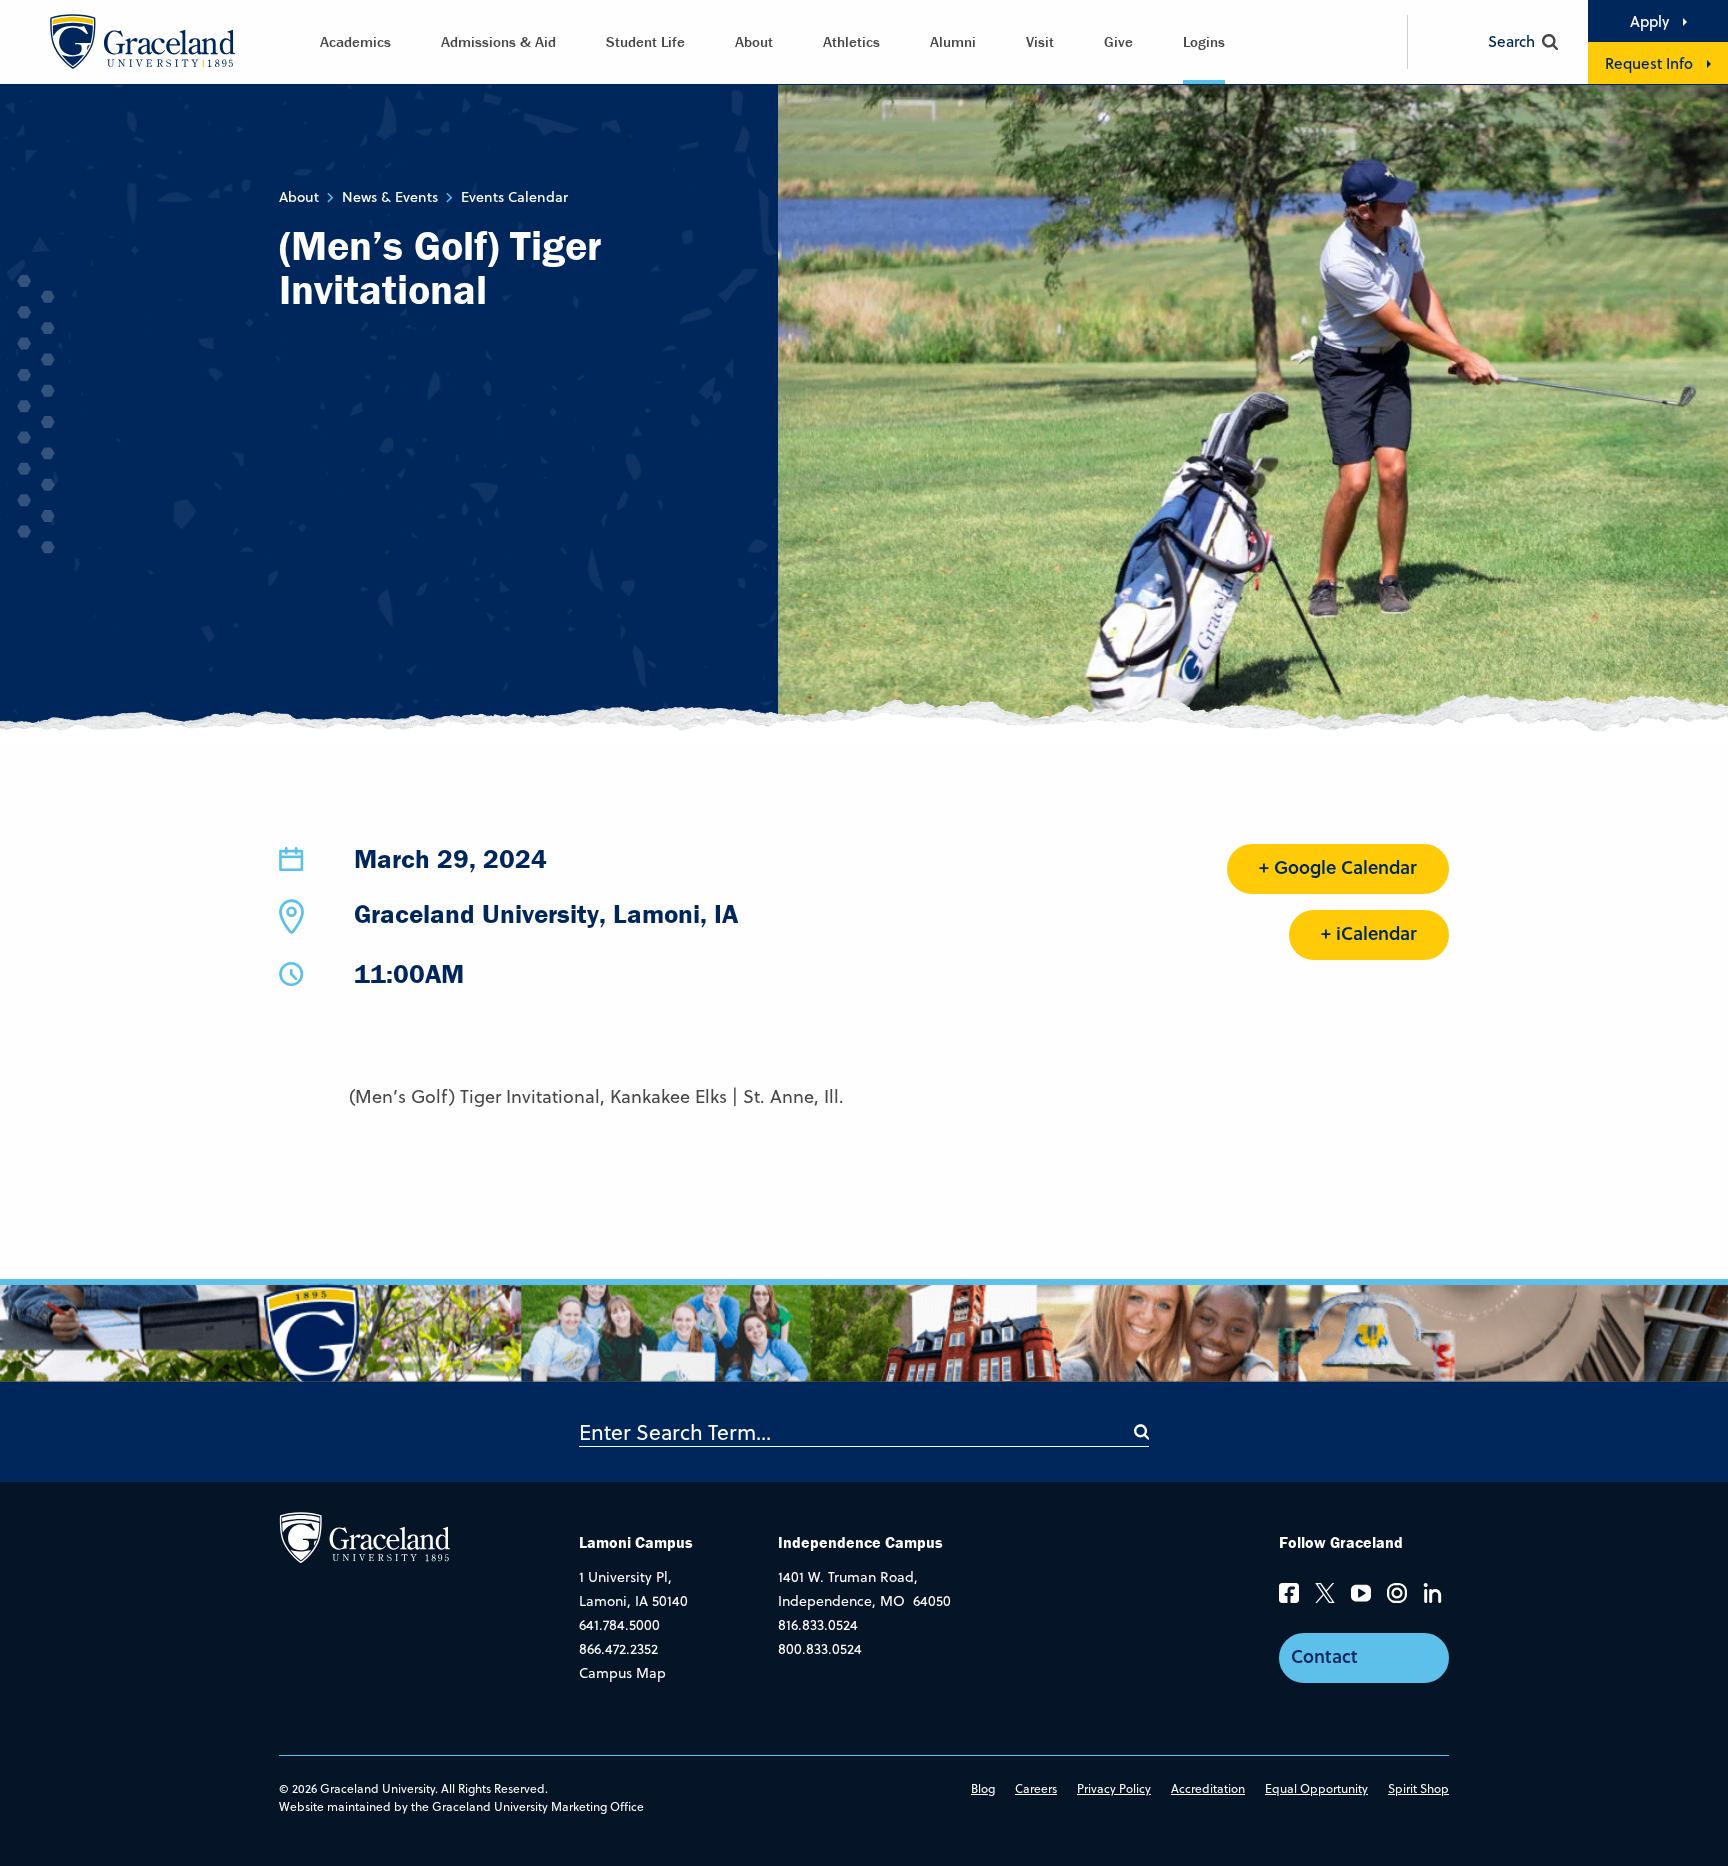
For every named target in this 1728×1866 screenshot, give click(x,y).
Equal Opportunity (1316, 1788)
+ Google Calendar (1338, 867)
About (754, 41)
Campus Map (622, 1673)
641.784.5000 (619, 1625)
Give (1118, 41)
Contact (1324, 1656)
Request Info (1649, 63)
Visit (1040, 41)
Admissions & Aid (498, 41)
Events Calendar (514, 197)
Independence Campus (860, 1542)
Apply (1649, 21)
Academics (355, 41)
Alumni (953, 41)
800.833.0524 (820, 1649)
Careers (1036, 1788)
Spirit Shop (1418, 1788)
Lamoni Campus (636, 1542)
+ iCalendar (1369, 933)
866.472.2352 (618, 1649)
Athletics (851, 41)
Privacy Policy (1114, 1788)
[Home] (364, 1537)
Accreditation (1208, 1788)
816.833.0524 (818, 1625)
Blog (983, 1788)
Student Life (645, 41)
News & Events (390, 197)
